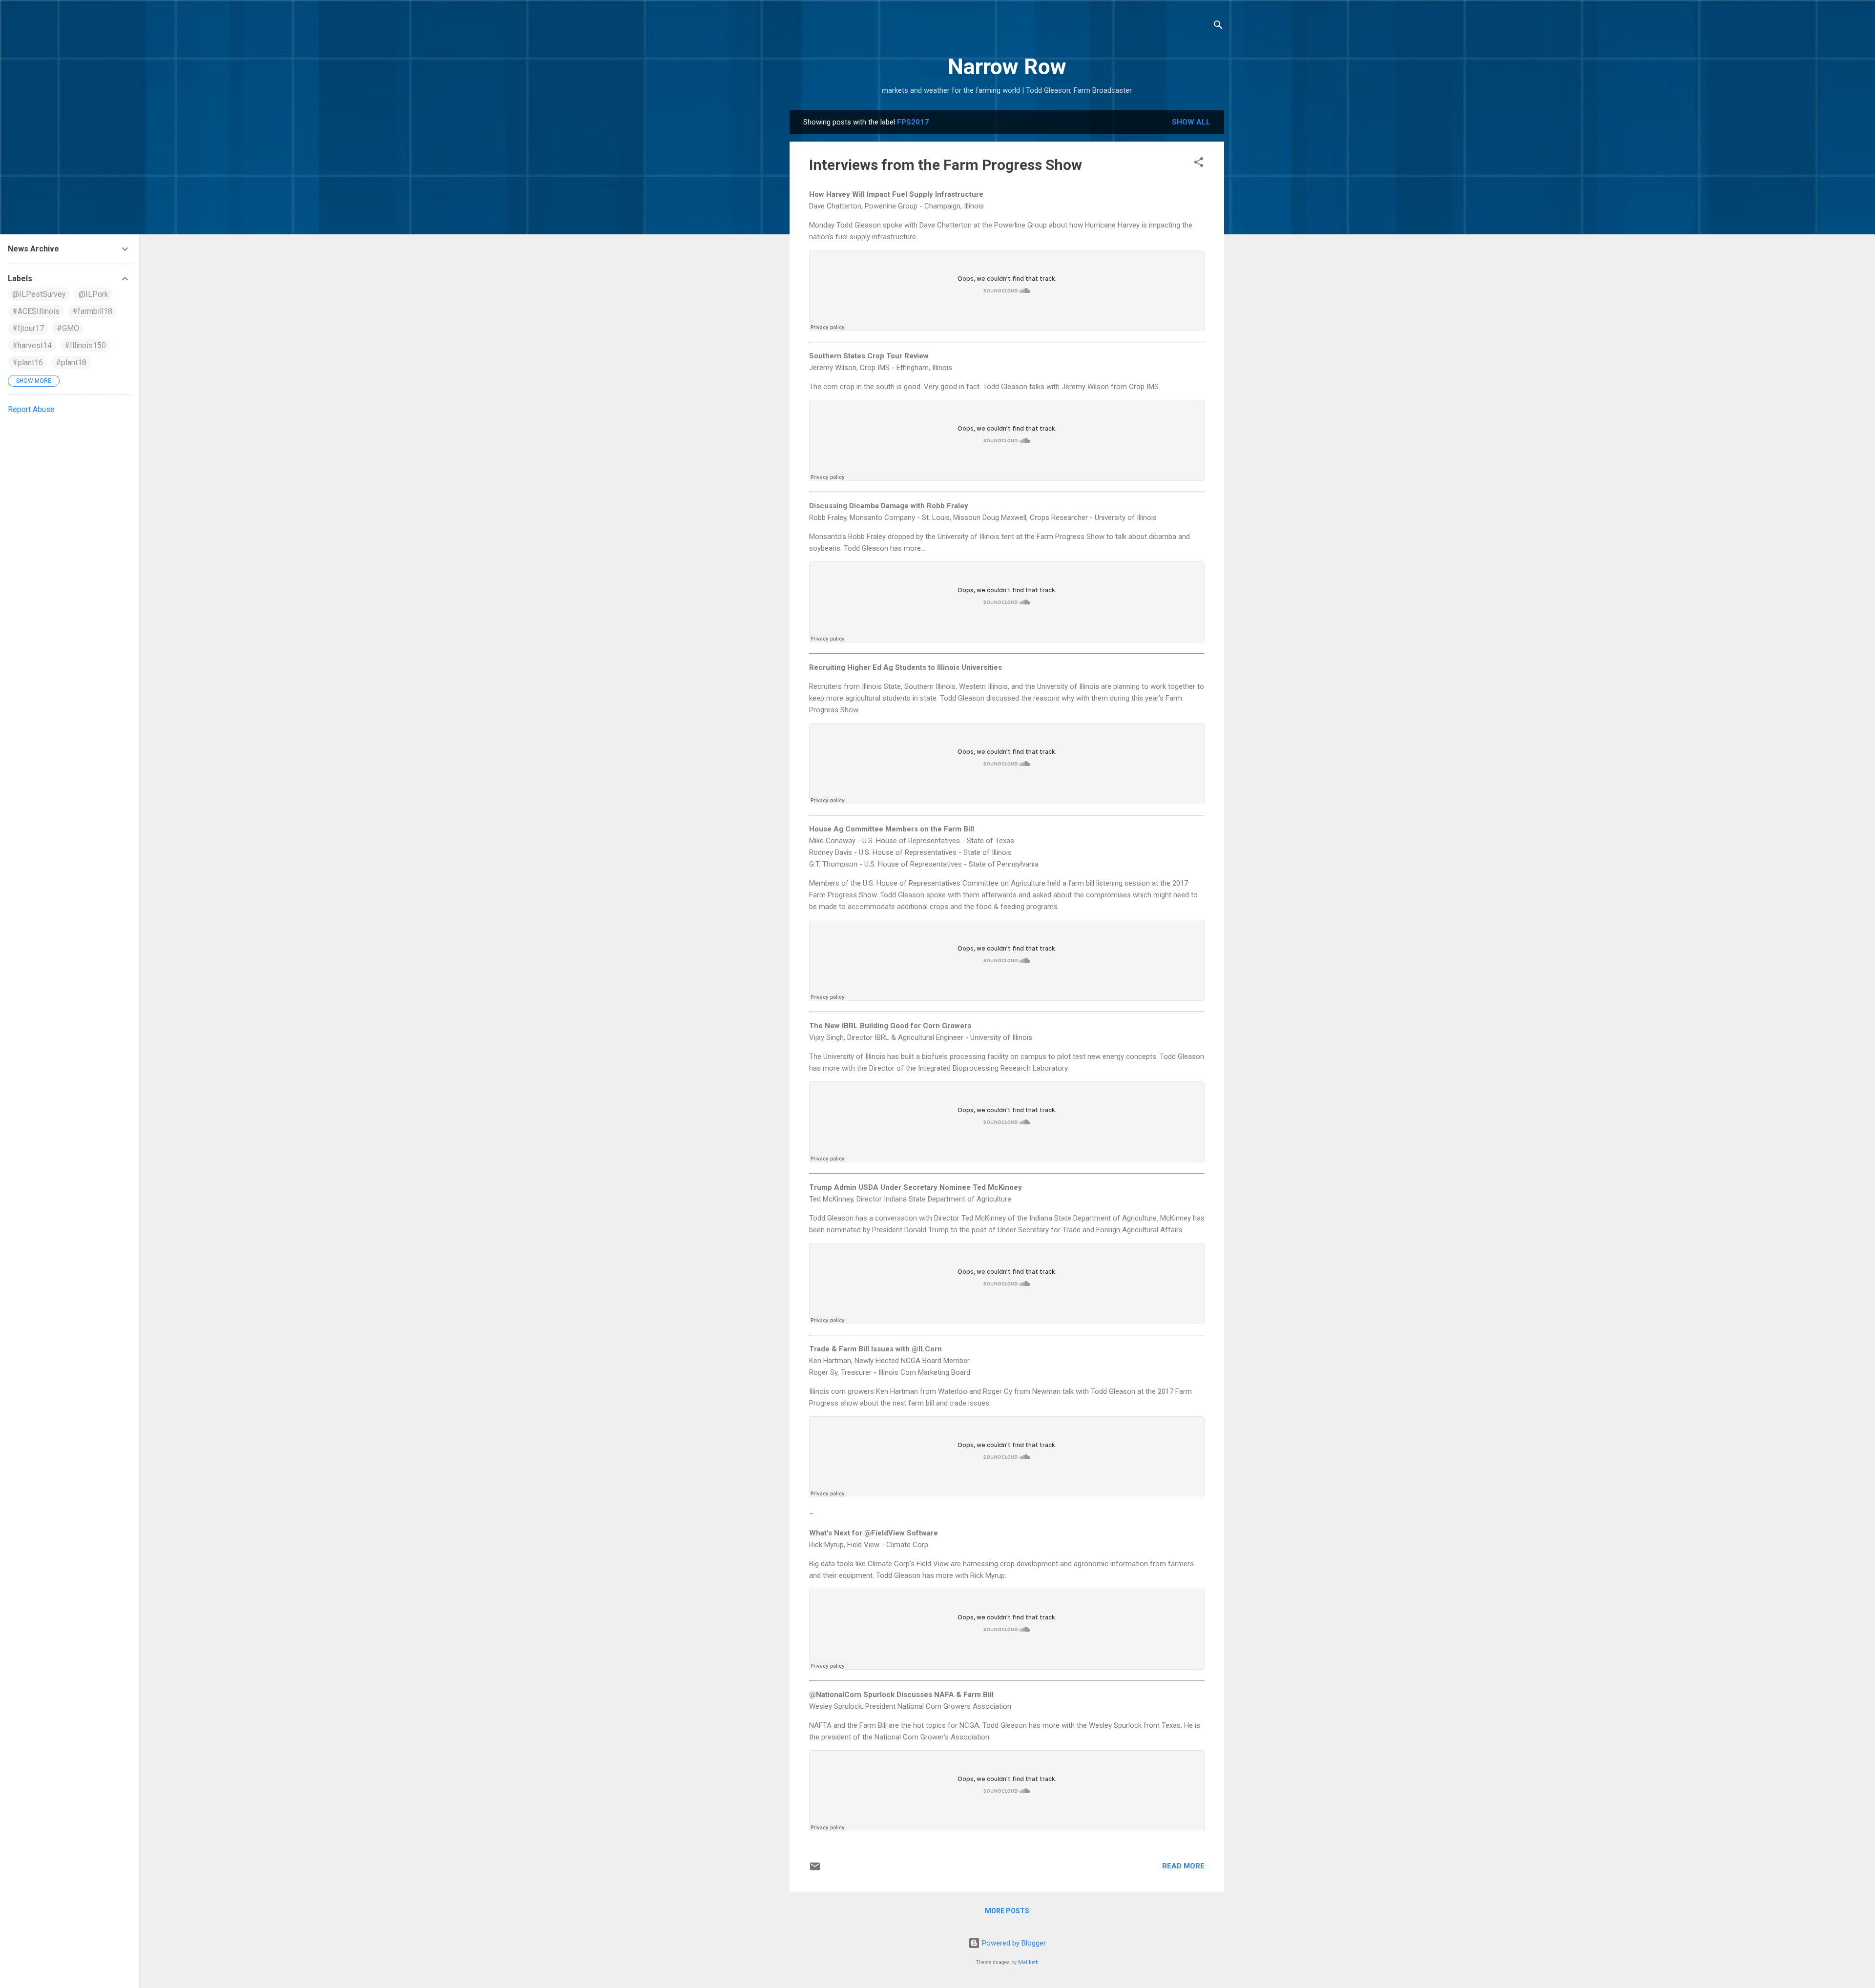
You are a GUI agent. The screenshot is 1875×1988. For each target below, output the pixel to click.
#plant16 (28, 362)
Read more (1183, 1866)
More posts (1007, 1911)
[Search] (1218, 27)
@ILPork (94, 294)
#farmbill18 (92, 311)
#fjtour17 (28, 328)
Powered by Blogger (1013, 1943)
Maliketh (1028, 1962)
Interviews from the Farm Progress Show (946, 165)
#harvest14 (32, 345)
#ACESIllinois (36, 311)
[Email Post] (815, 1870)
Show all (1191, 122)
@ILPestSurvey (39, 294)
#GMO (68, 328)
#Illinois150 (85, 345)
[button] (1199, 164)
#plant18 (71, 362)
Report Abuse (31, 409)
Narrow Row (1007, 67)
